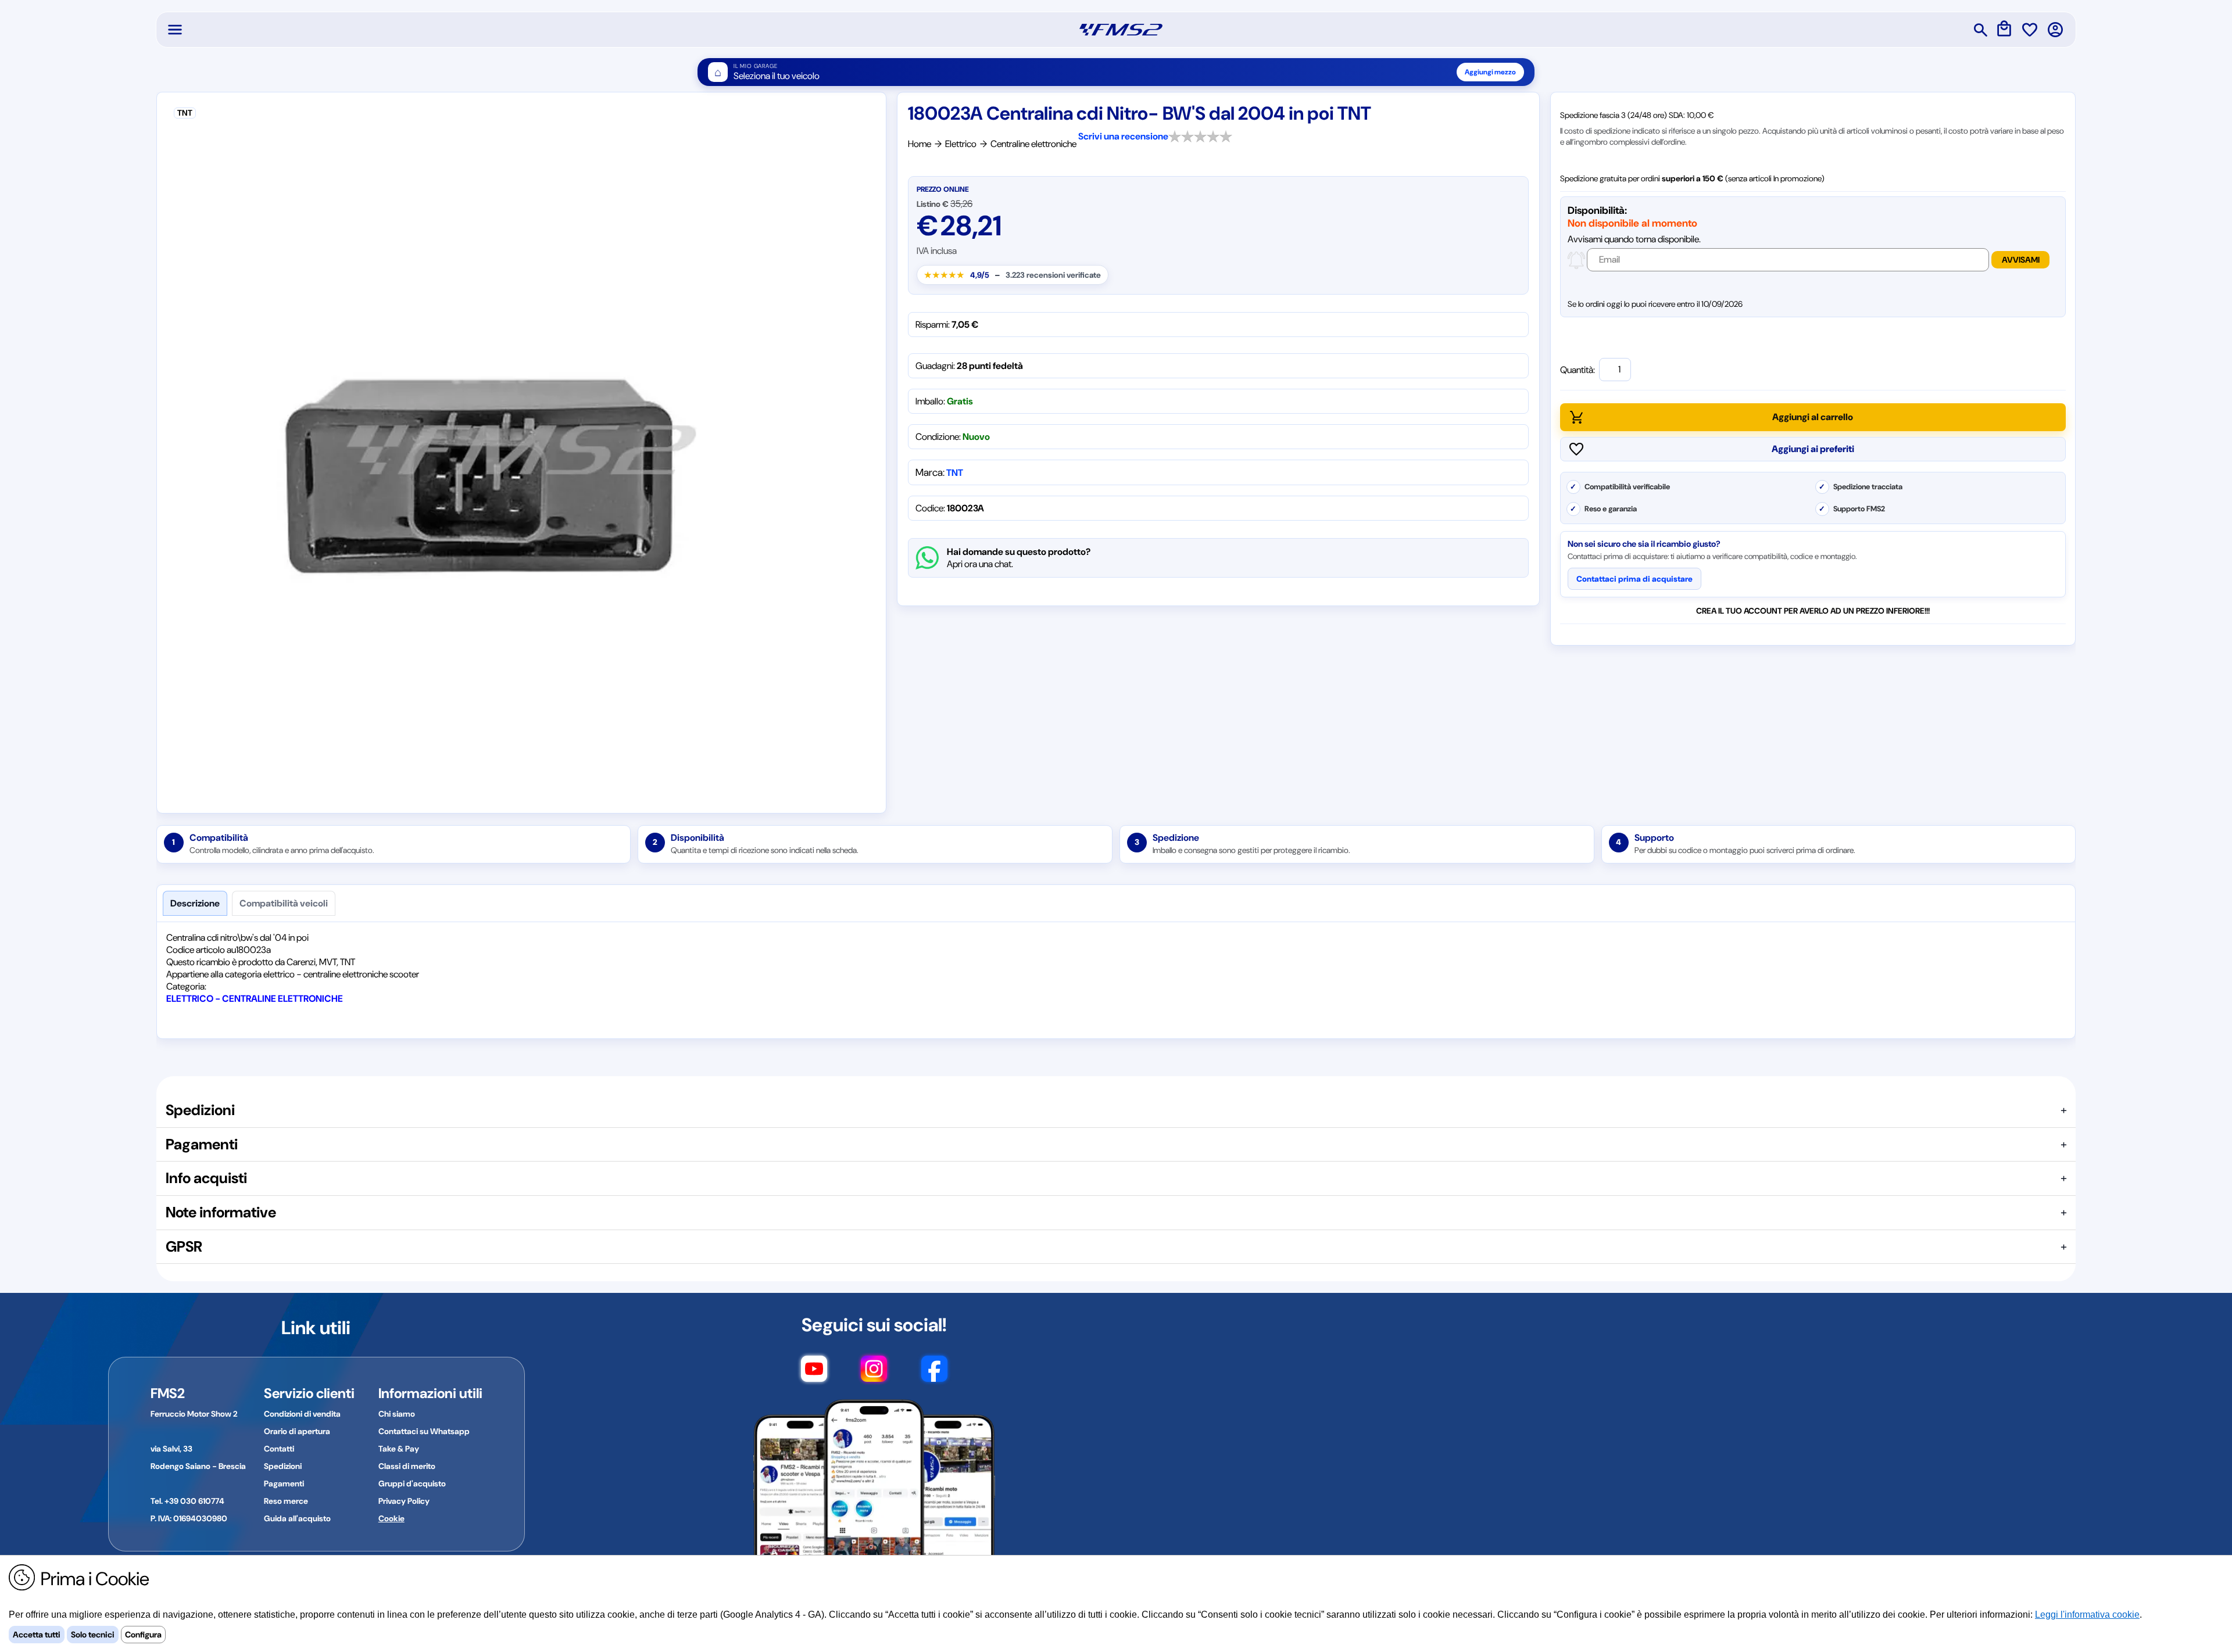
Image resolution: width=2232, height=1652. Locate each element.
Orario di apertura (297, 1431)
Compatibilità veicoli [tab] (284, 903)
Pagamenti (284, 1483)
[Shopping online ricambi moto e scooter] (1121, 30)
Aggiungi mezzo (1490, 72)
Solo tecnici (93, 1635)
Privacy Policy (404, 1501)
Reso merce (286, 1501)
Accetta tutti (37, 1635)
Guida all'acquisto (297, 1518)
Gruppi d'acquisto (412, 1483)
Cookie (391, 1518)
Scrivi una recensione (1123, 136)
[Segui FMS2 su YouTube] (814, 1374)
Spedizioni (283, 1466)
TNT (955, 473)
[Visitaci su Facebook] (934, 1374)
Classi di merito (407, 1466)
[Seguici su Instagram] (874, 1374)
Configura (143, 1635)
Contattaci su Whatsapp (424, 1431)
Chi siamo (397, 1414)
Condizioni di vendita (302, 1414)
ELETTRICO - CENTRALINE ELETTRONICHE (255, 999)
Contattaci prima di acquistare (1634, 579)
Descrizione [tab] (195, 903)
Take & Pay (399, 1449)
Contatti (279, 1449)
